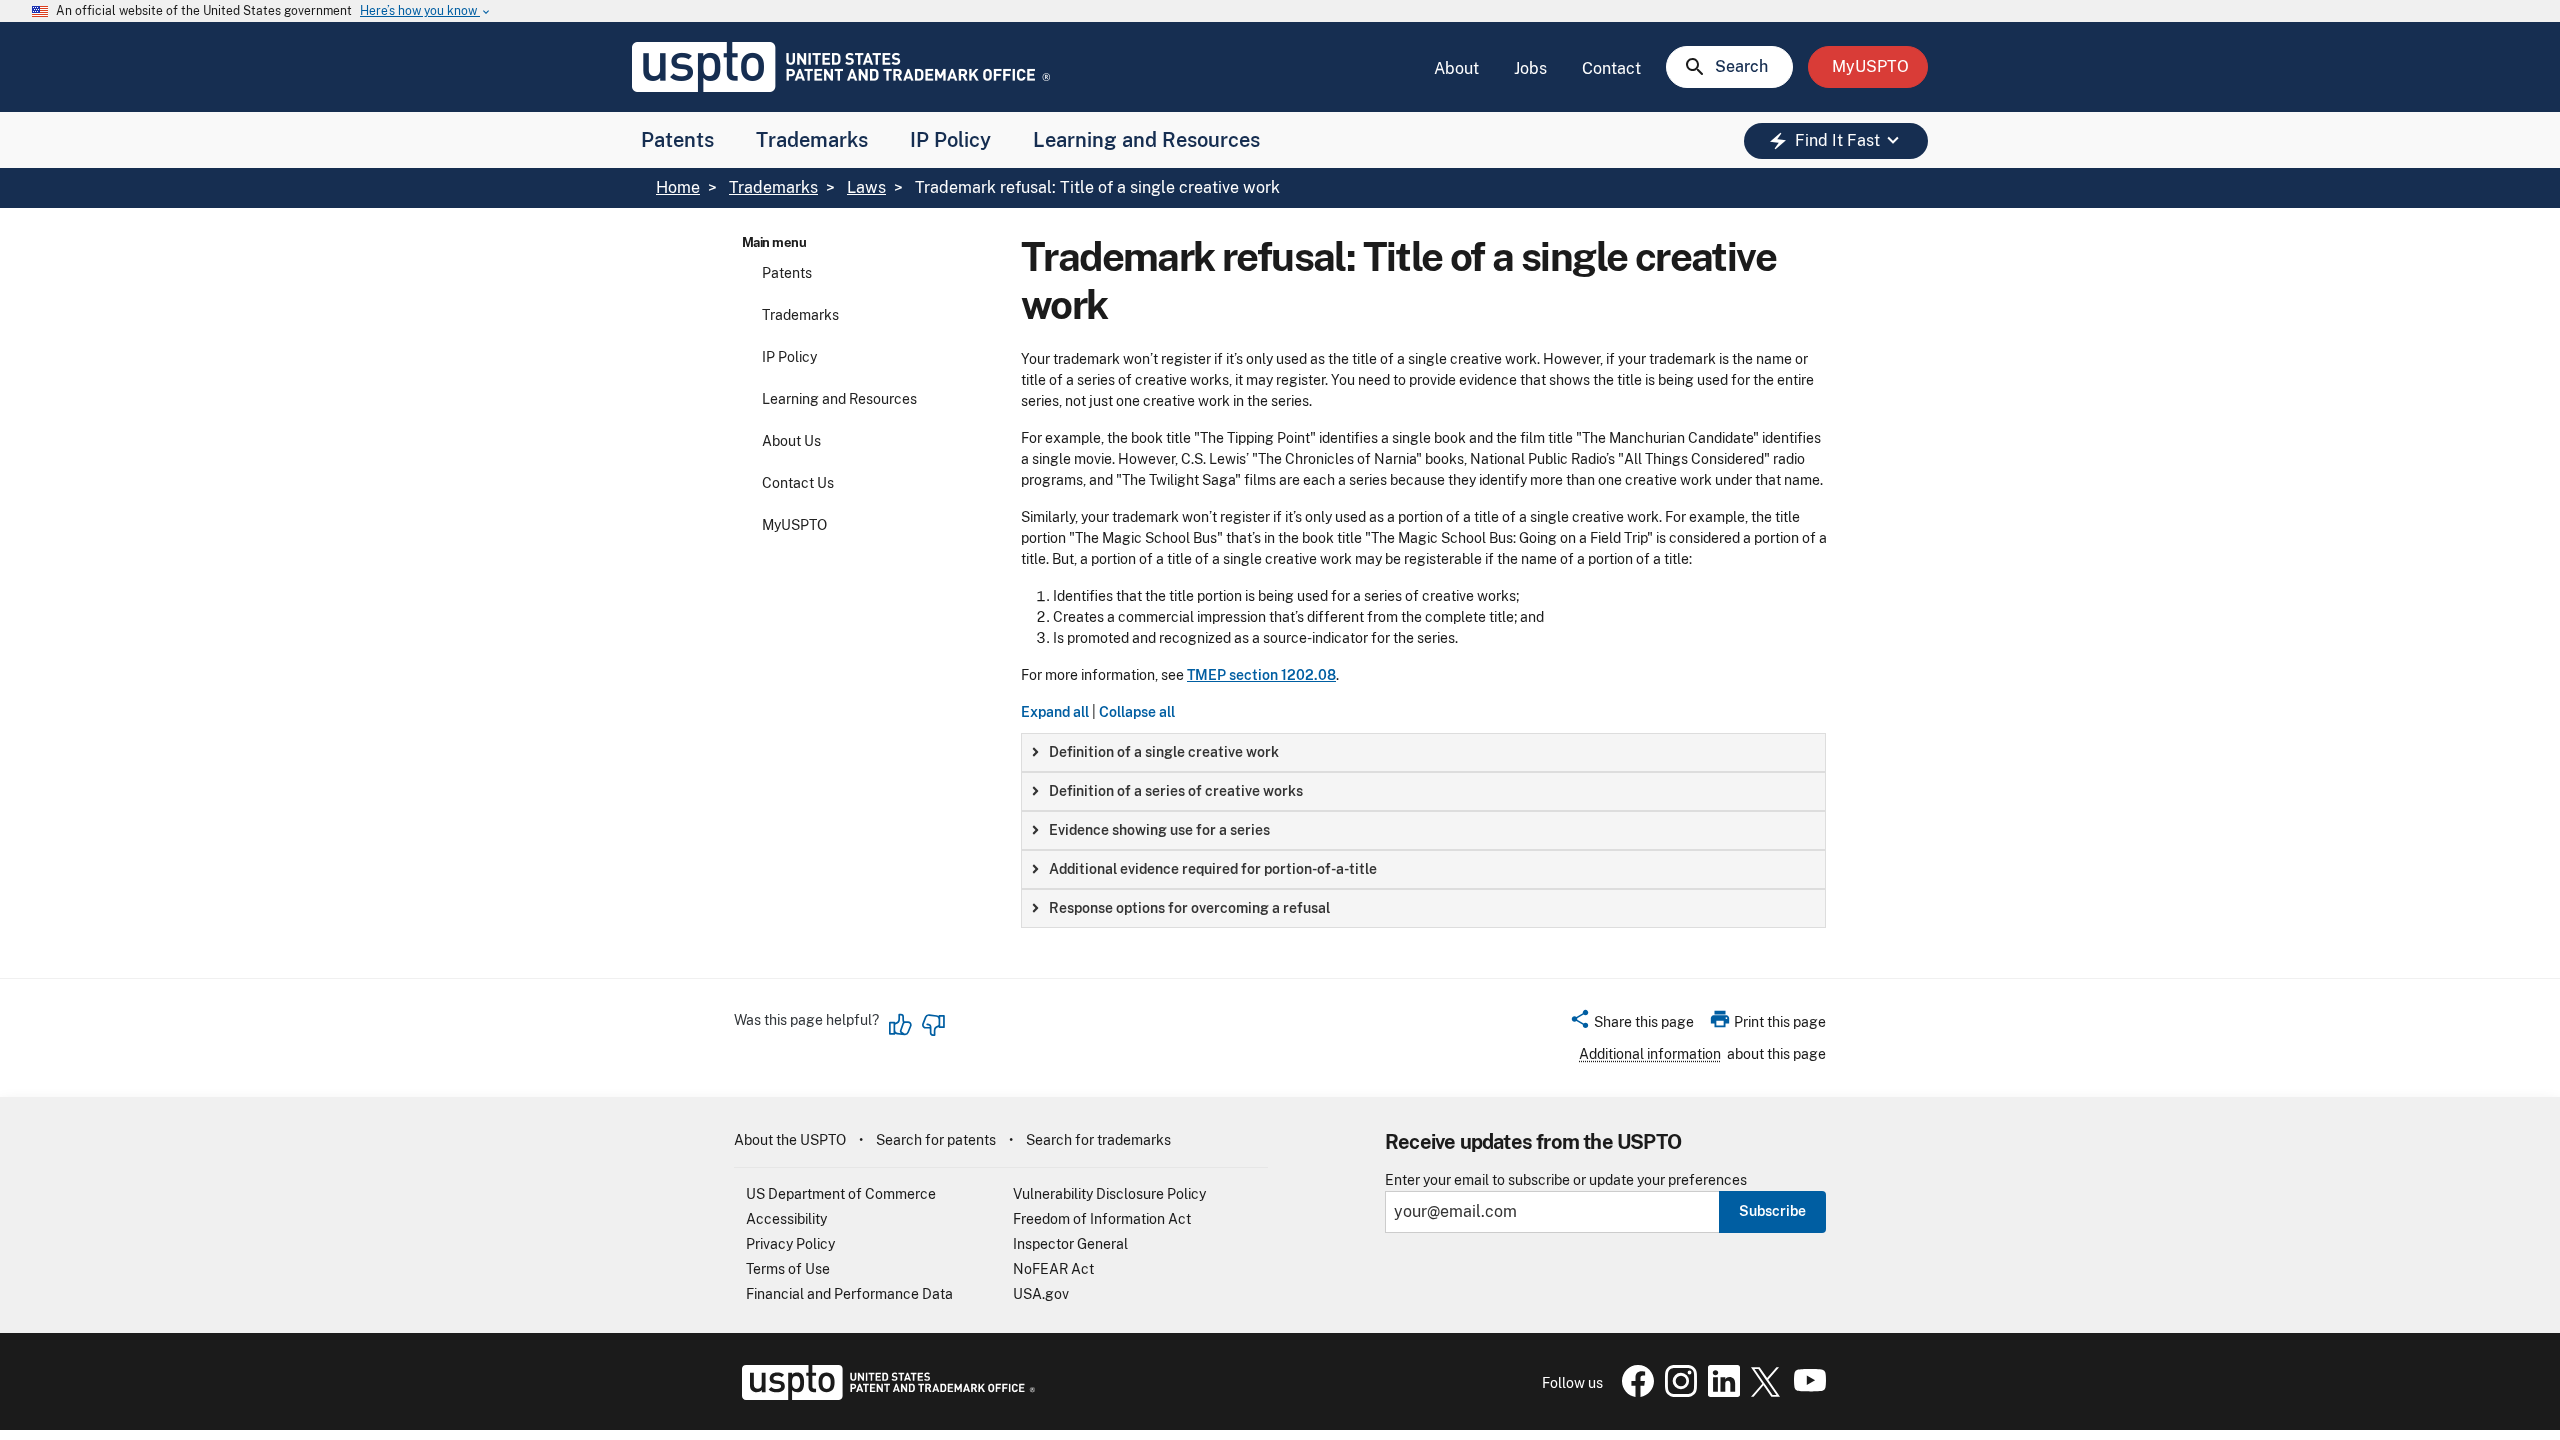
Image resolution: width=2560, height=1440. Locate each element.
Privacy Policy (790, 1244)
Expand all (1055, 712)
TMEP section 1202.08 (1261, 675)
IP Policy (950, 140)
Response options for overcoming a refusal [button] (1189, 908)
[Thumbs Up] (901, 1025)
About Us (791, 441)
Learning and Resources (1146, 140)
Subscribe (1772, 1211)
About (1456, 68)
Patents (677, 140)
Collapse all (1137, 712)
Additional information (1650, 1054)
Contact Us (798, 483)
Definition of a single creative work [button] (1164, 752)
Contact (1611, 68)
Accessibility (786, 1219)
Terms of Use (788, 1269)
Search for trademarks (1098, 1140)
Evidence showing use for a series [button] (1159, 830)
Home (678, 187)
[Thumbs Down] (933, 1025)
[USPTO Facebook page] (1634, 1392)
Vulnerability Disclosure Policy (1109, 1194)
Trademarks (812, 140)
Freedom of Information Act (1102, 1219)
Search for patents (936, 1140)
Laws (866, 187)
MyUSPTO (794, 525)
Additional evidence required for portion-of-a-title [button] (1213, 869)
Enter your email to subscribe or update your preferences (1566, 1180)
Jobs (1530, 68)
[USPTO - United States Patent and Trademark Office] (884, 1395)
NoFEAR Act (1053, 1269)
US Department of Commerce (841, 1194)
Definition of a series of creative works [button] (1176, 791)
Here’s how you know (426, 11)
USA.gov (1041, 1294)
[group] (1423, 752)
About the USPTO (790, 1140)
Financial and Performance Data (849, 1294)
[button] (1631, 1025)
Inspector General (1070, 1244)
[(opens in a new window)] (1677, 1392)
